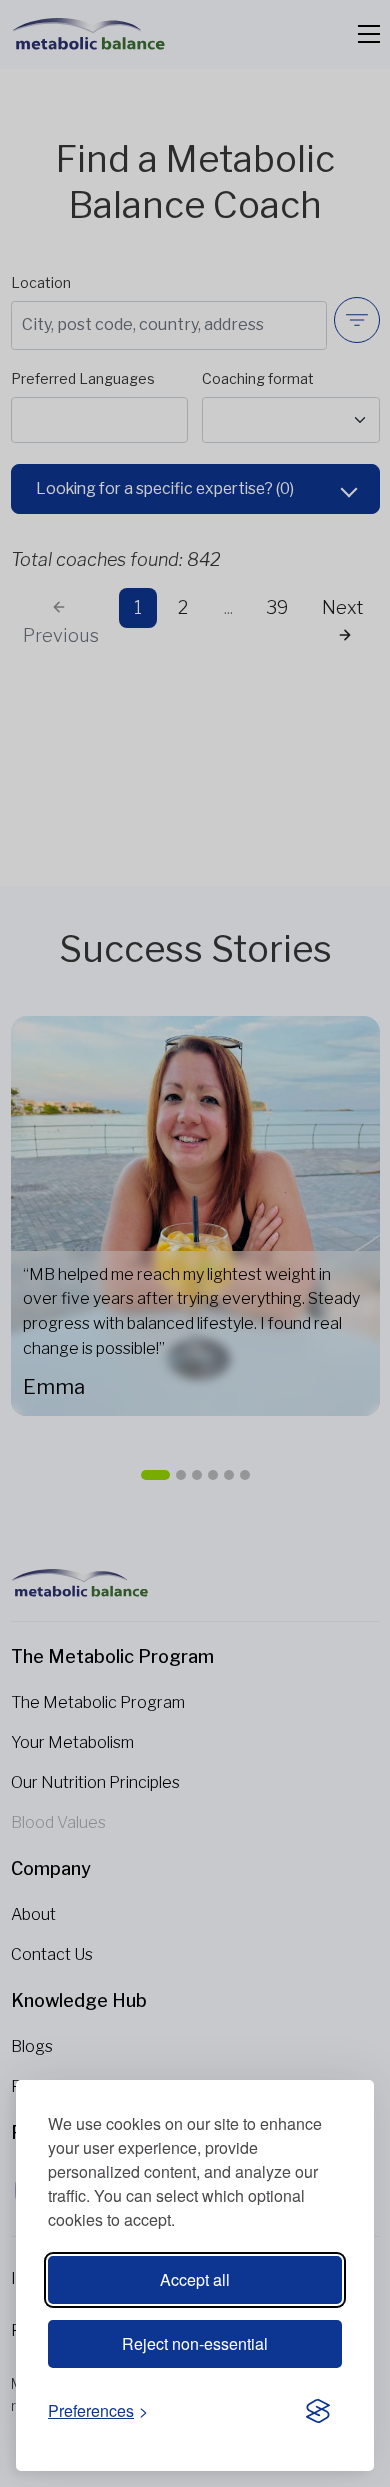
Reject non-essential (195, 2343)
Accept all (195, 2279)
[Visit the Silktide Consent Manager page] (318, 2412)
